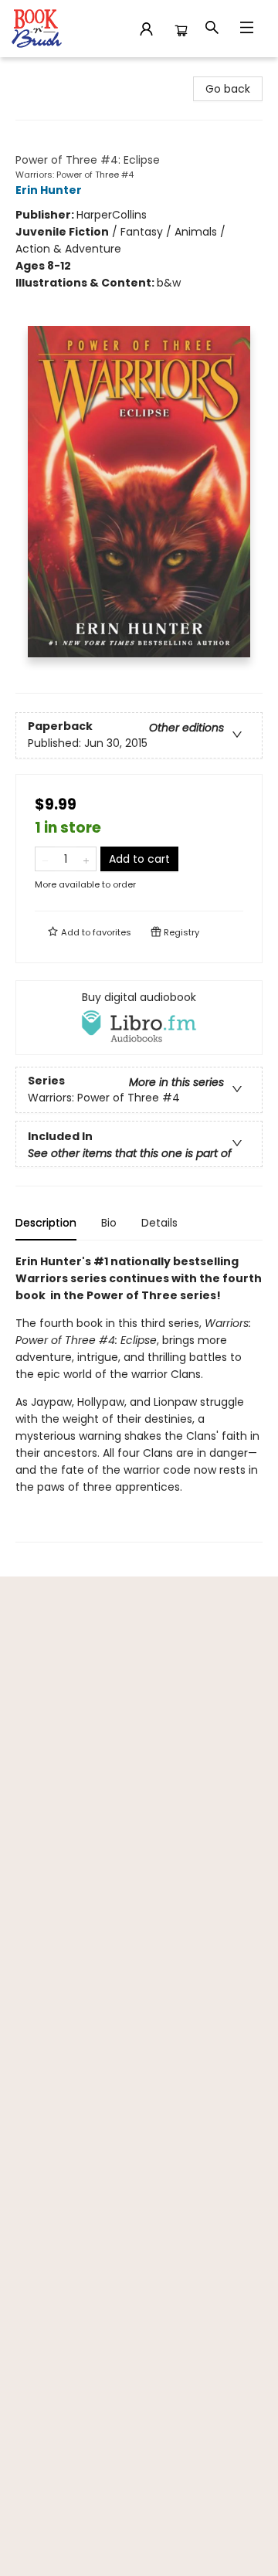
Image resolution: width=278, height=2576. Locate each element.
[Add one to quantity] (86, 859)
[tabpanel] (139, 1398)
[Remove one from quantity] (45, 859)
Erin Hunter (49, 190)
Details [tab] (159, 1223)
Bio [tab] (109, 1223)
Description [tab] (46, 1223)
